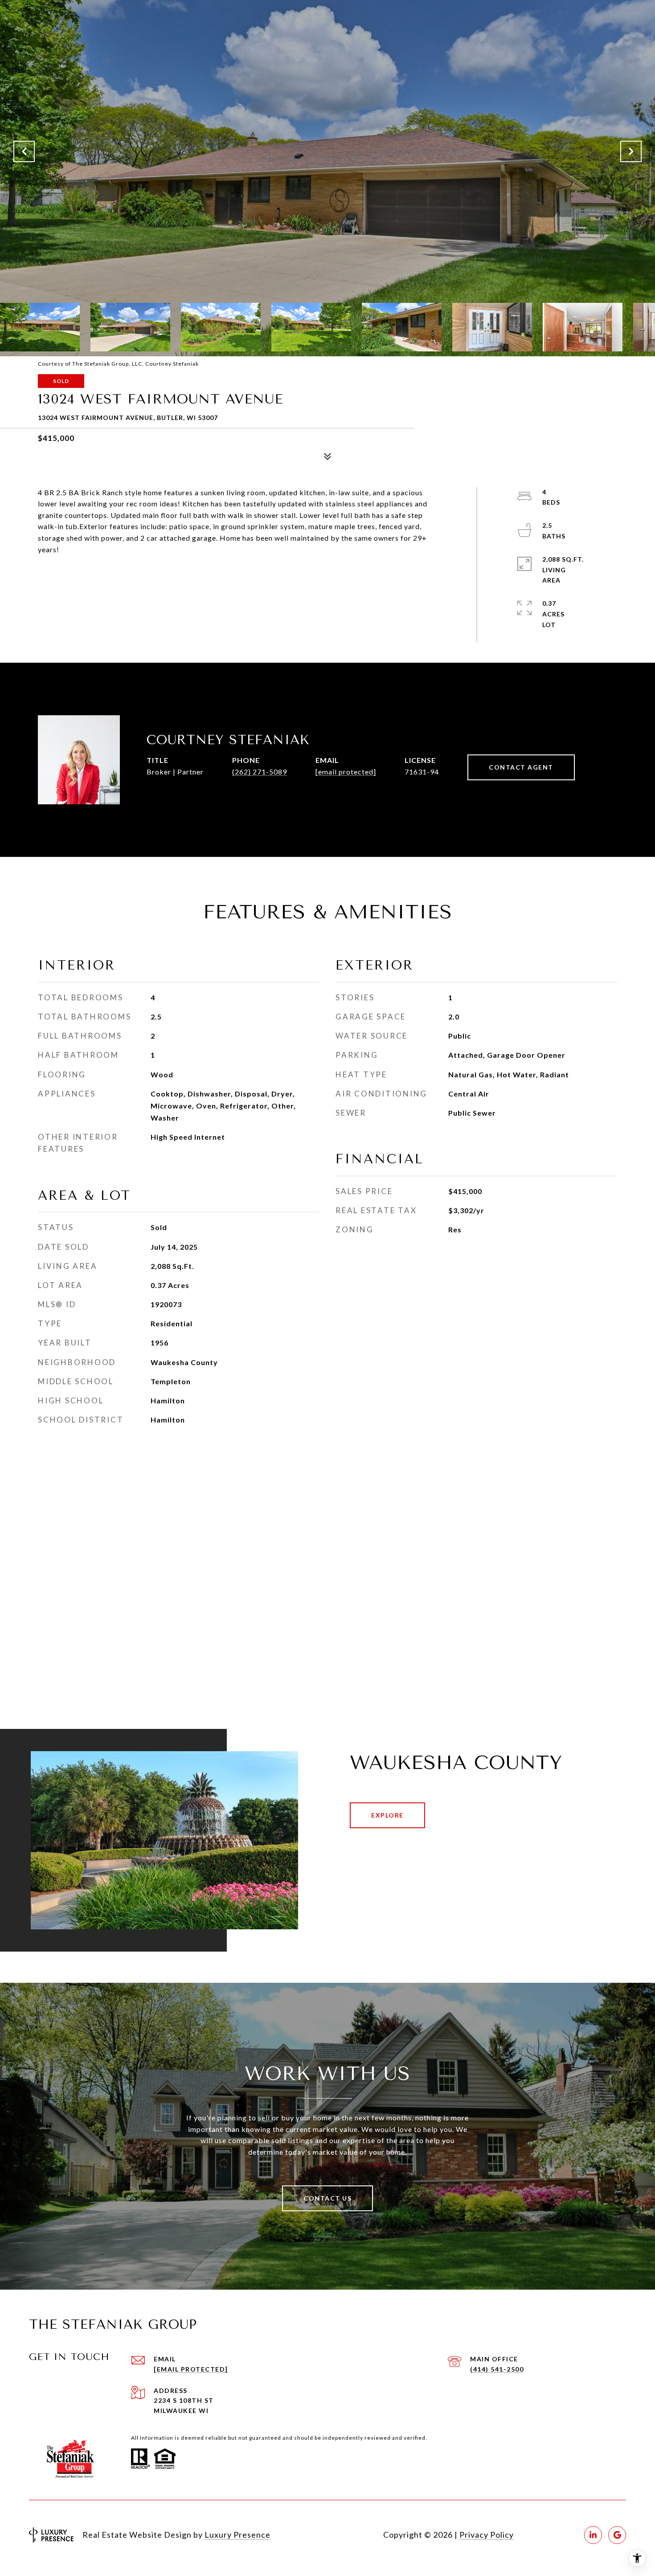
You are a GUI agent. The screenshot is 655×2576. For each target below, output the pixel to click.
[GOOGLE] (617, 2535)
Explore (387, 1815)
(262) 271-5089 (260, 772)
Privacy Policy (487, 2535)
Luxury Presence (237, 2535)
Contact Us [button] (327, 2198)
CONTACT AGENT (521, 767)
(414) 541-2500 (497, 2369)
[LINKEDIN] (593, 2535)
